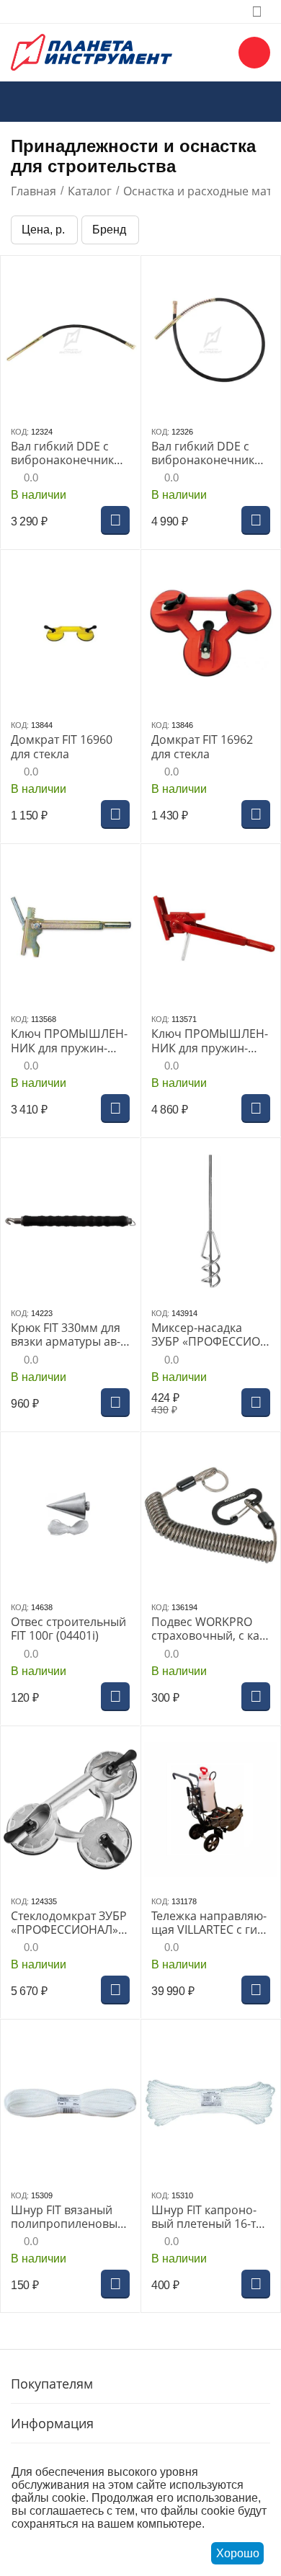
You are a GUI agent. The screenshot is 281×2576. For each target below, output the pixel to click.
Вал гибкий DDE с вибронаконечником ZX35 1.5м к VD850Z (70, 453)
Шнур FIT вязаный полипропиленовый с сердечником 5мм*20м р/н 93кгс (68, 2217)
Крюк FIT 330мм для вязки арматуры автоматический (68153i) (66, 1335)
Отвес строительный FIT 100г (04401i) (68, 1629)
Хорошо (238, 2553)
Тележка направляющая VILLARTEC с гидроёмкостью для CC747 (209, 1923)
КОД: (20, 432)
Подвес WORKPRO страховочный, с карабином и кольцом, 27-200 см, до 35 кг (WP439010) (209, 1629)
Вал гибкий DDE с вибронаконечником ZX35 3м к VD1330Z (211, 453)
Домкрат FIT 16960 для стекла (62, 747)
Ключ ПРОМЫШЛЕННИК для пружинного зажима (69, 1041)
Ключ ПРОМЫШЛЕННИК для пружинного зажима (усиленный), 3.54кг (210, 1041)
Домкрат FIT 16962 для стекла (202, 747)
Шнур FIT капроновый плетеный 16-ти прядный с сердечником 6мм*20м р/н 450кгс (208, 2217)
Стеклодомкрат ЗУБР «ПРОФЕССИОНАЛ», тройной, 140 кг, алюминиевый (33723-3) (70, 1923)
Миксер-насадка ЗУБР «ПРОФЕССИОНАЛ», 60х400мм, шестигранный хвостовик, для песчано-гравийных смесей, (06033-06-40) (210, 1335)
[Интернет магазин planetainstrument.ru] (92, 51)
